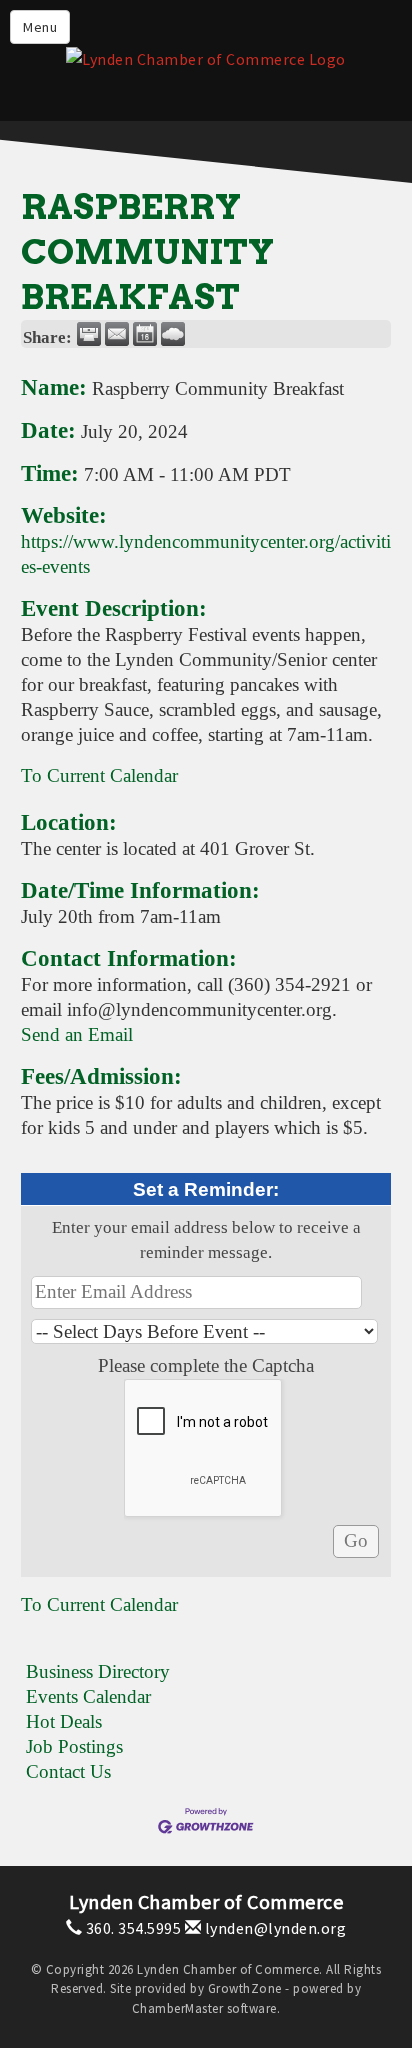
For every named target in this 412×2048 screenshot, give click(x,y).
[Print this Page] (89, 334)
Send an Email (77, 1034)
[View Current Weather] (173, 334)
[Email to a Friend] (117, 334)
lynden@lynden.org (273, 1928)
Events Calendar (88, 1696)
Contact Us (68, 1771)
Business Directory (98, 1671)
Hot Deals (64, 1721)
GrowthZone (245, 1988)
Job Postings (74, 1746)
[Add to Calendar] (145, 334)
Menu (40, 27)
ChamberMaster (178, 2008)
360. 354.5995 (131, 1928)
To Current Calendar (99, 775)
